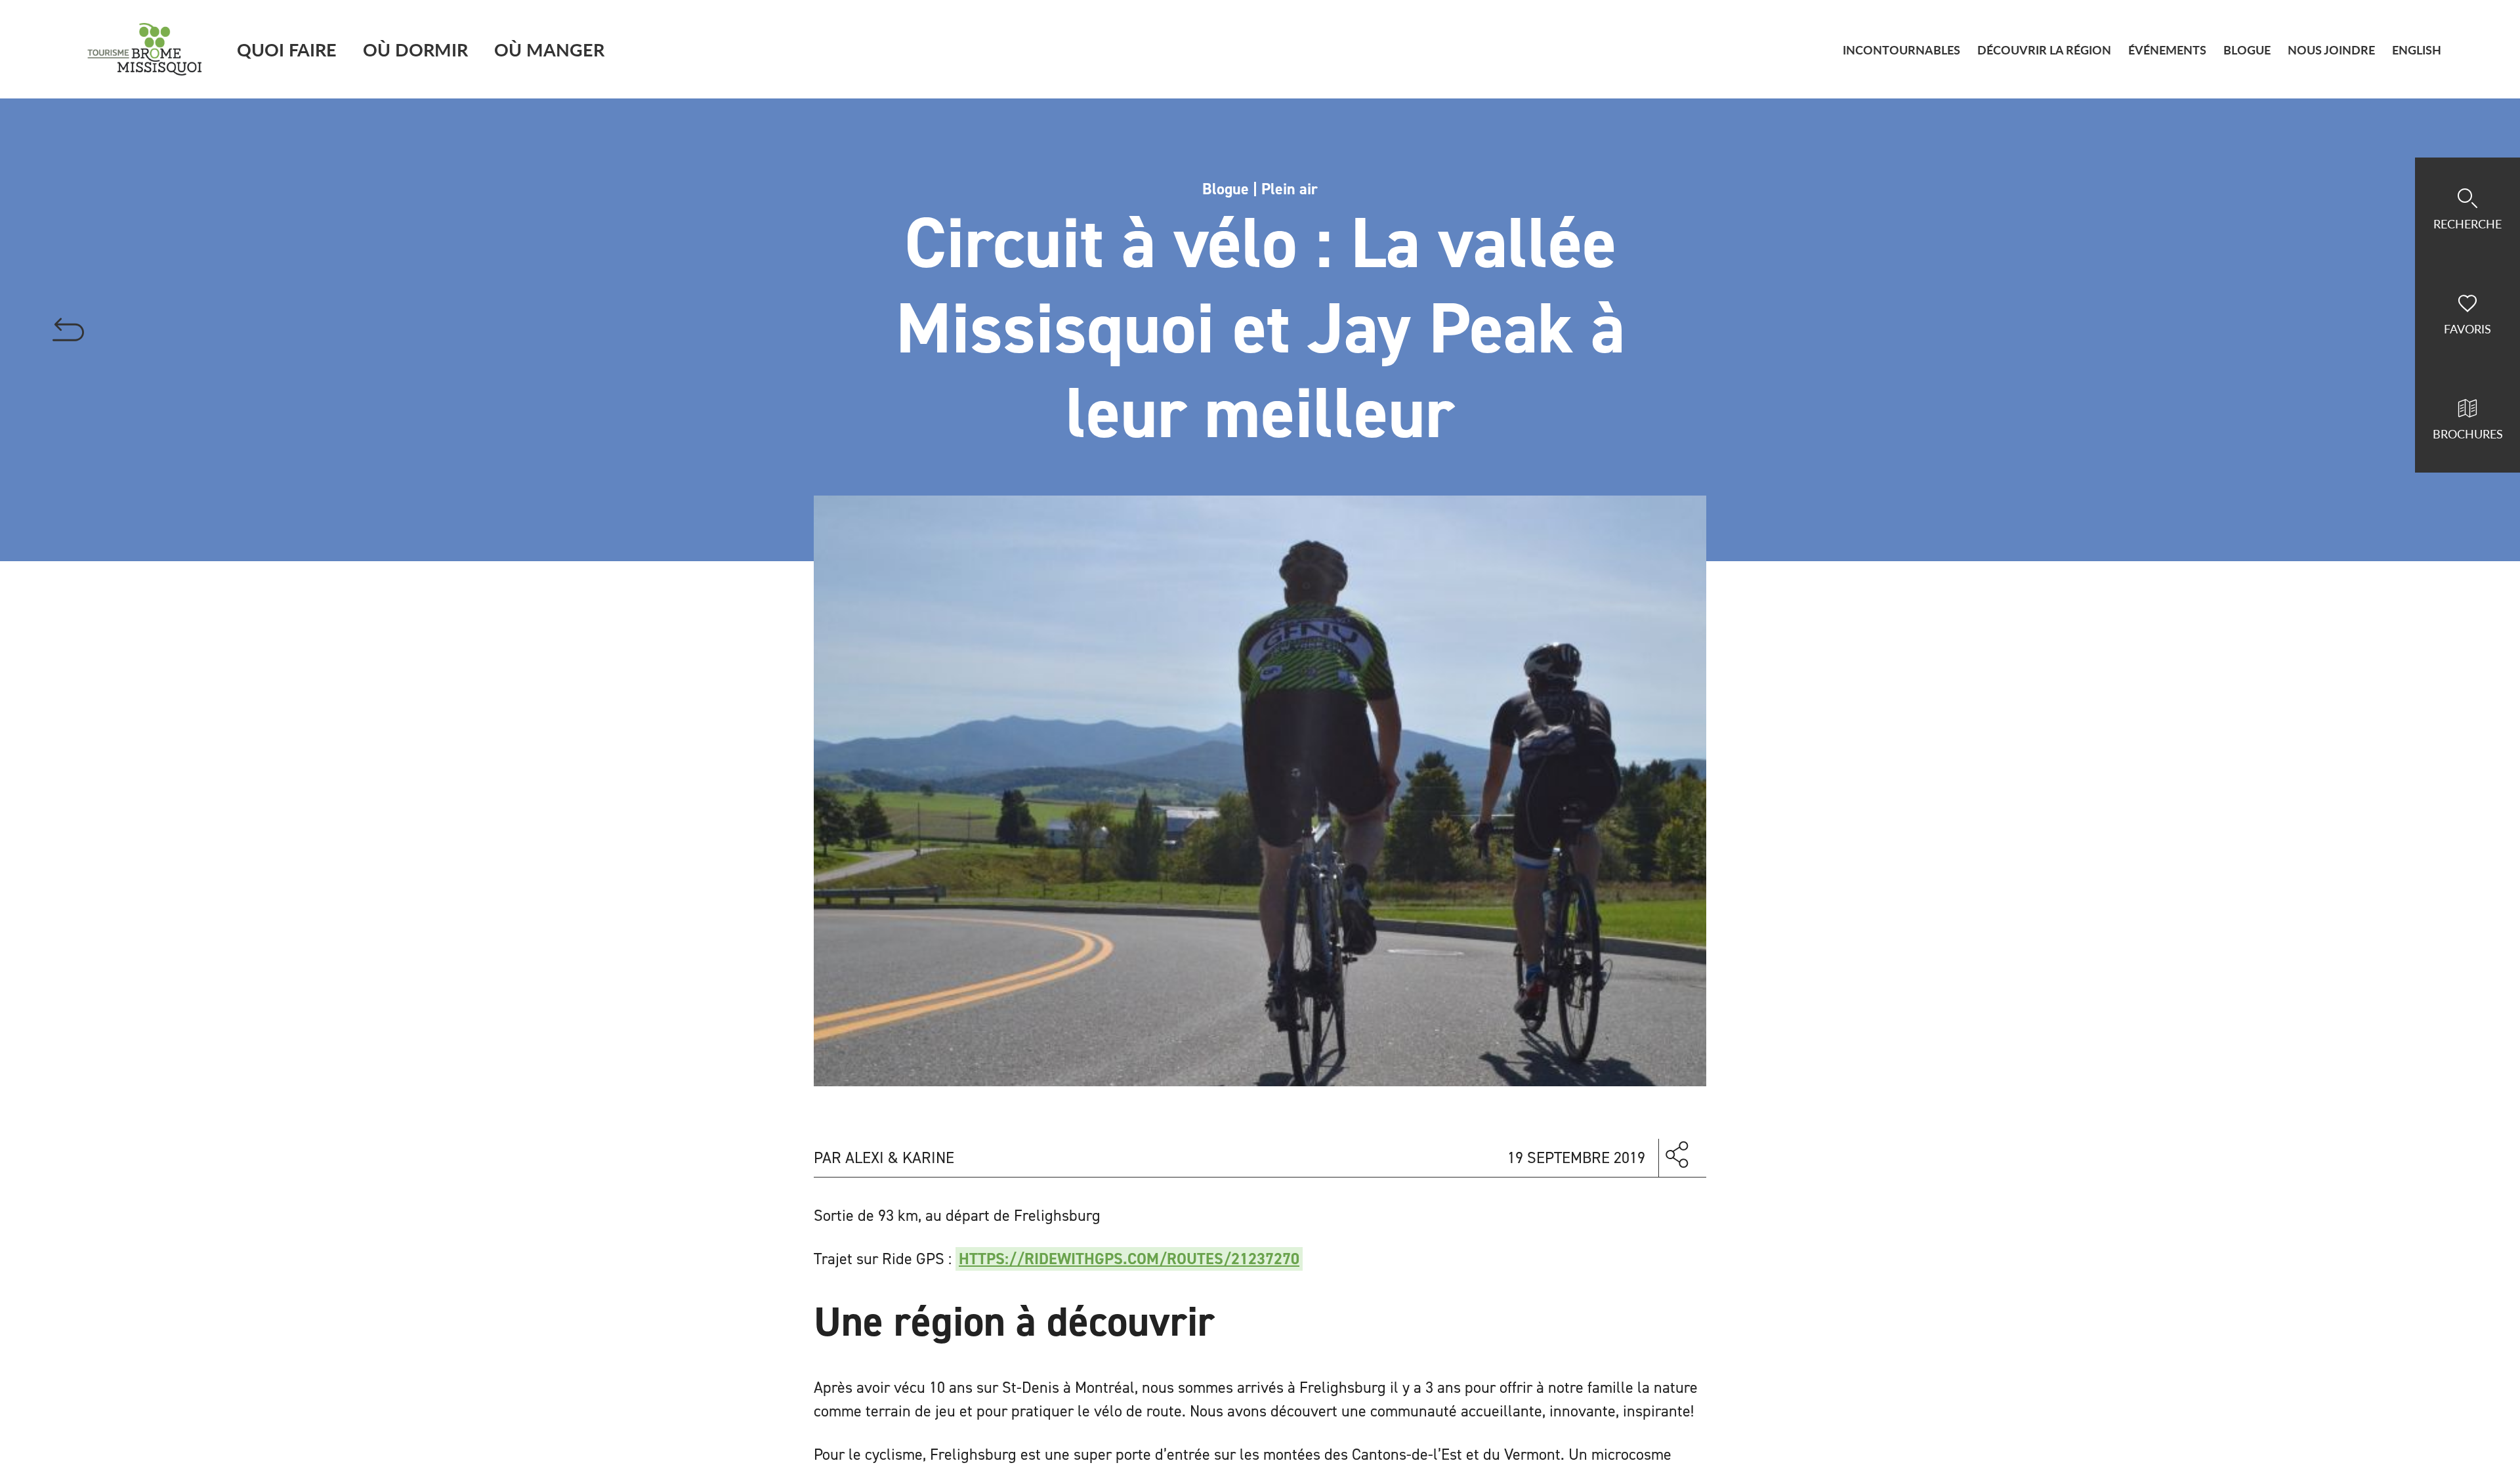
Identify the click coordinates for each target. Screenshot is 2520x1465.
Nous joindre (2331, 50)
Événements (2167, 50)
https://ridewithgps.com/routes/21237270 (1129, 1259)
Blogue (2247, 50)
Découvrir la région (2044, 50)
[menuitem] (2417, 50)
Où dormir (415, 49)
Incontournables (1901, 50)
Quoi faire (287, 49)
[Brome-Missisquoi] (145, 49)
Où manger (549, 49)
